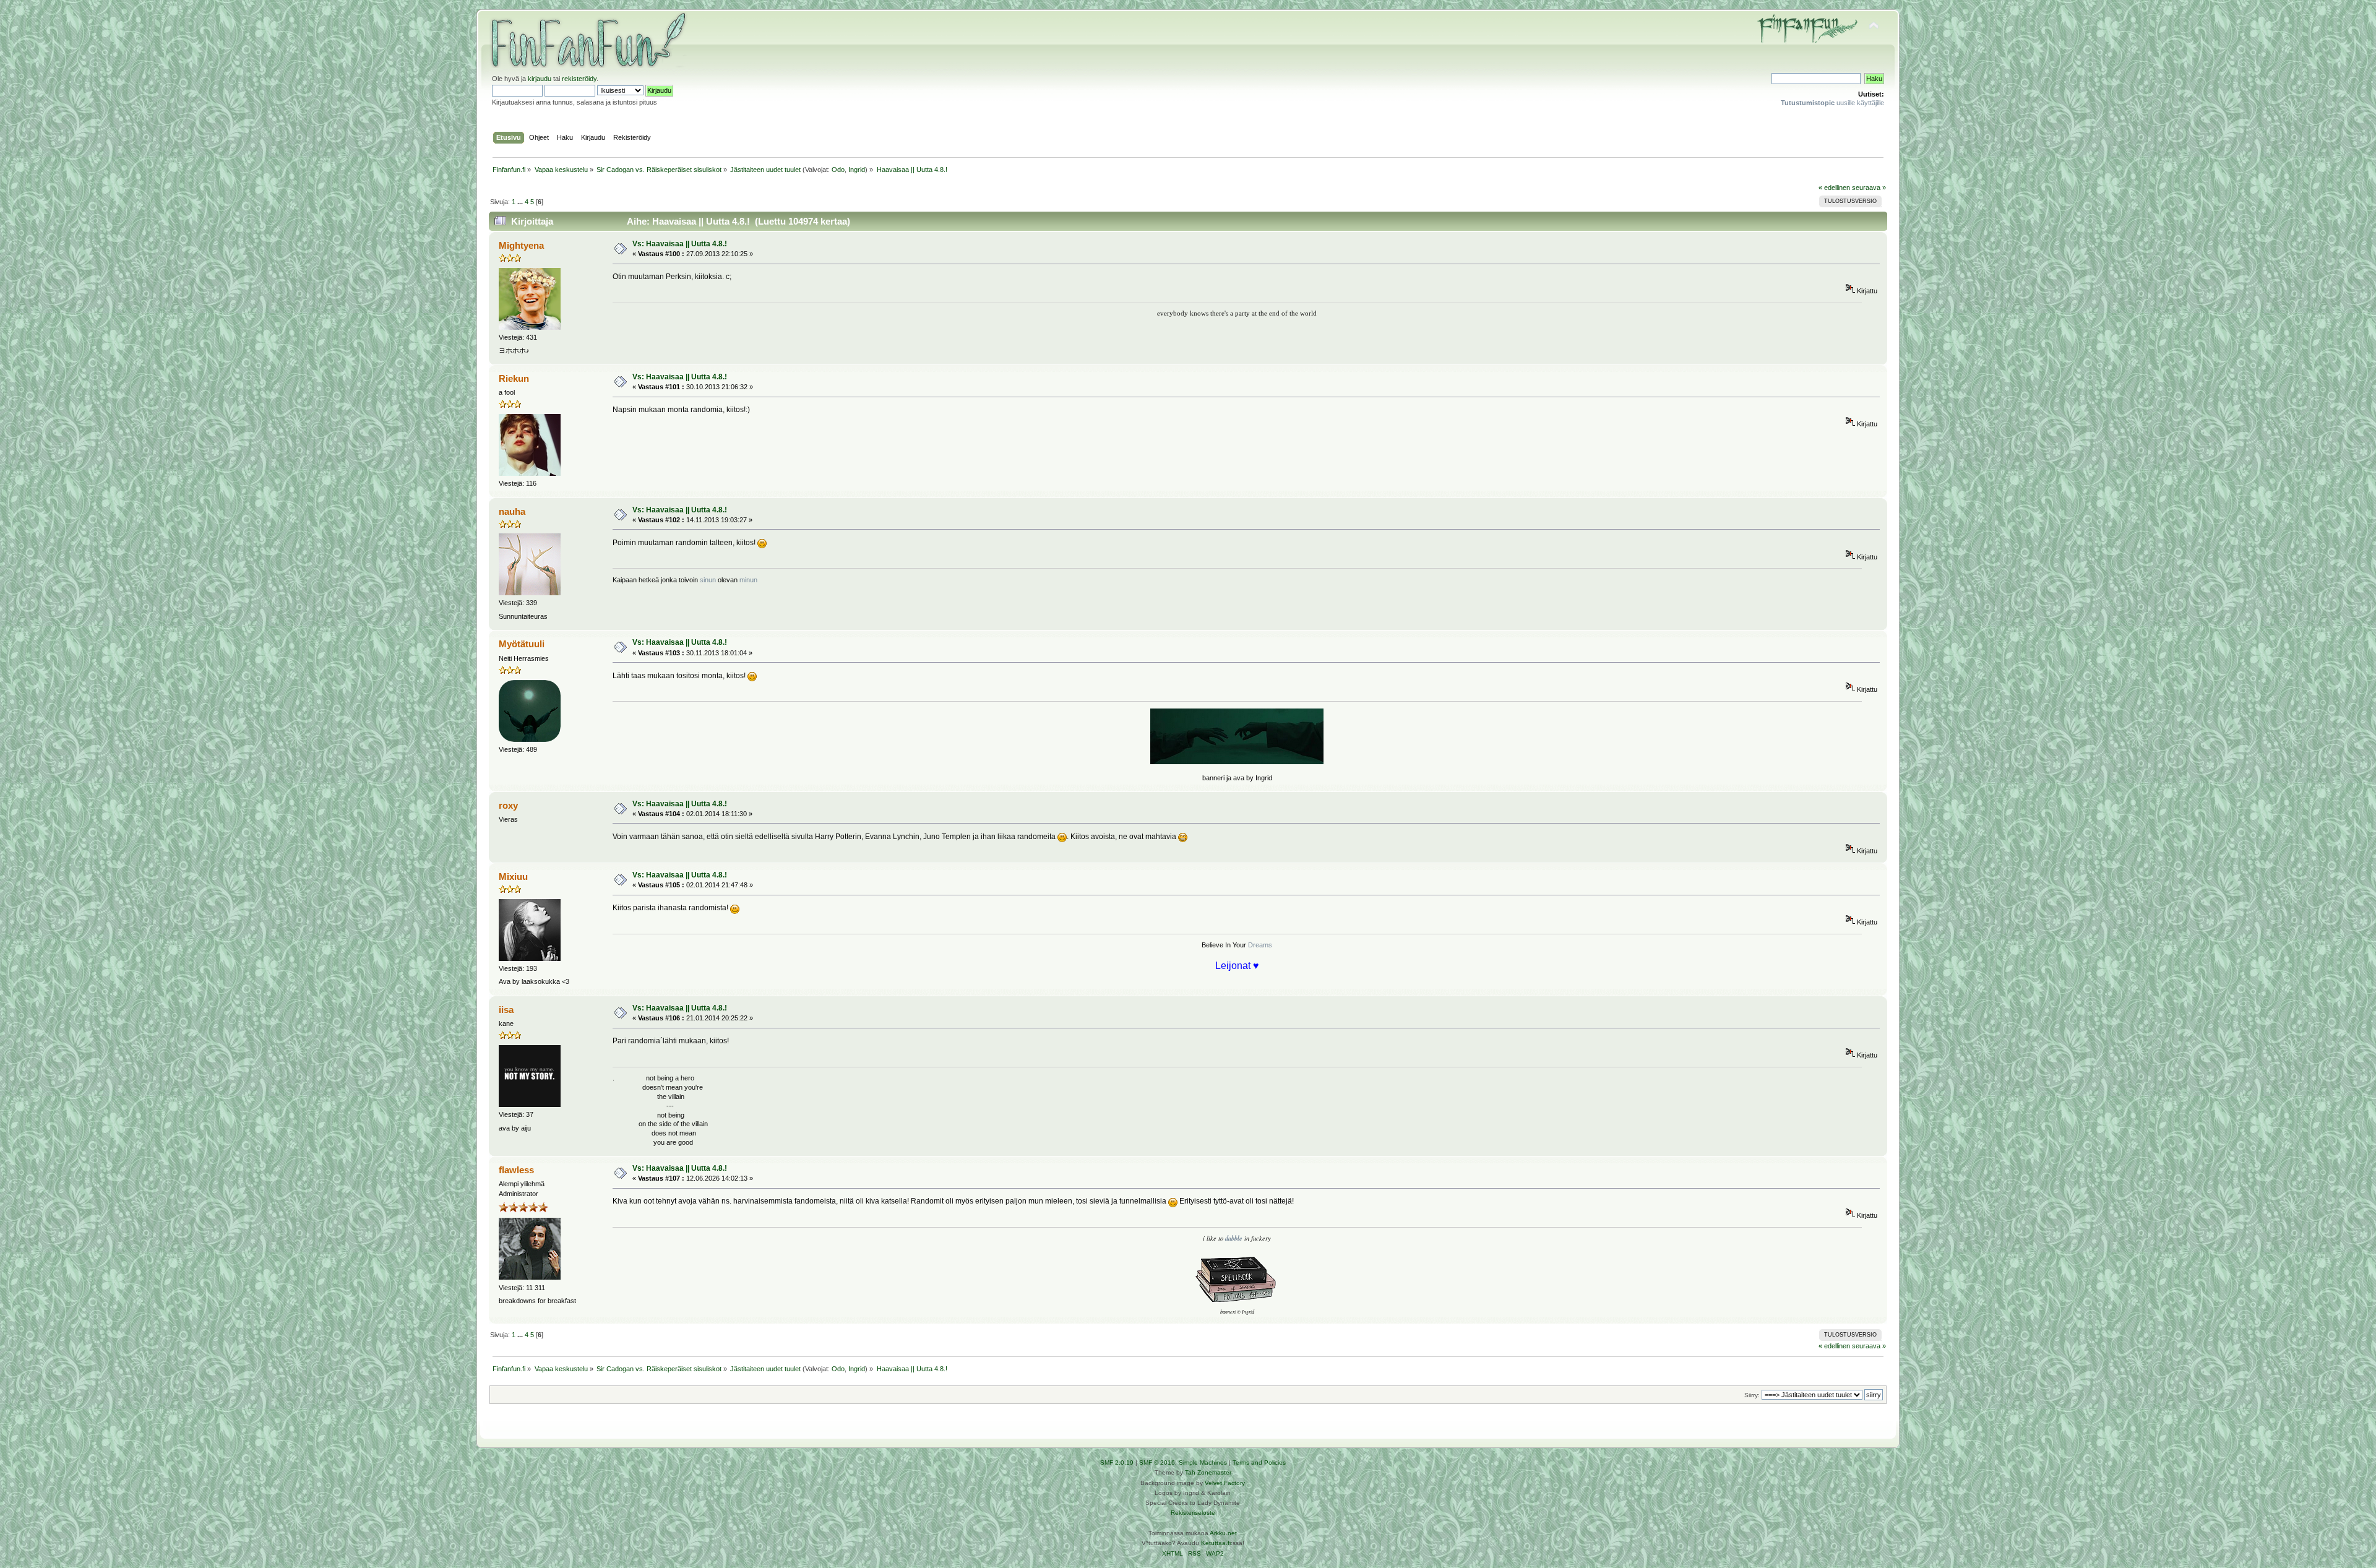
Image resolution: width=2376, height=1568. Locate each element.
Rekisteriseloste (1193, 1513)
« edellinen (1834, 187)
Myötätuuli (522, 644)
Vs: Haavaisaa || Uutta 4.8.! (680, 244)
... (521, 202)
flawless (516, 1170)
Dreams (1260, 945)
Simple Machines (1203, 1462)
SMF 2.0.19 (1117, 1462)
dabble (1234, 1238)
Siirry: (1752, 1395)
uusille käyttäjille (1832, 103)
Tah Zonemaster (1208, 1472)
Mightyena (521, 245)
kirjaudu (540, 79)
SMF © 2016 (1157, 1462)
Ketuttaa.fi (1216, 1543)
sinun (708, 580)
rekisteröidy (579, 79)
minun (747, 580)
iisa (506, 1010)
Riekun (514, 378)
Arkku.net (1223, 1533)
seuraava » (1869, 187)
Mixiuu (513, 877)
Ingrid (857, 170)
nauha (512, 511)
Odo (838, 170)
